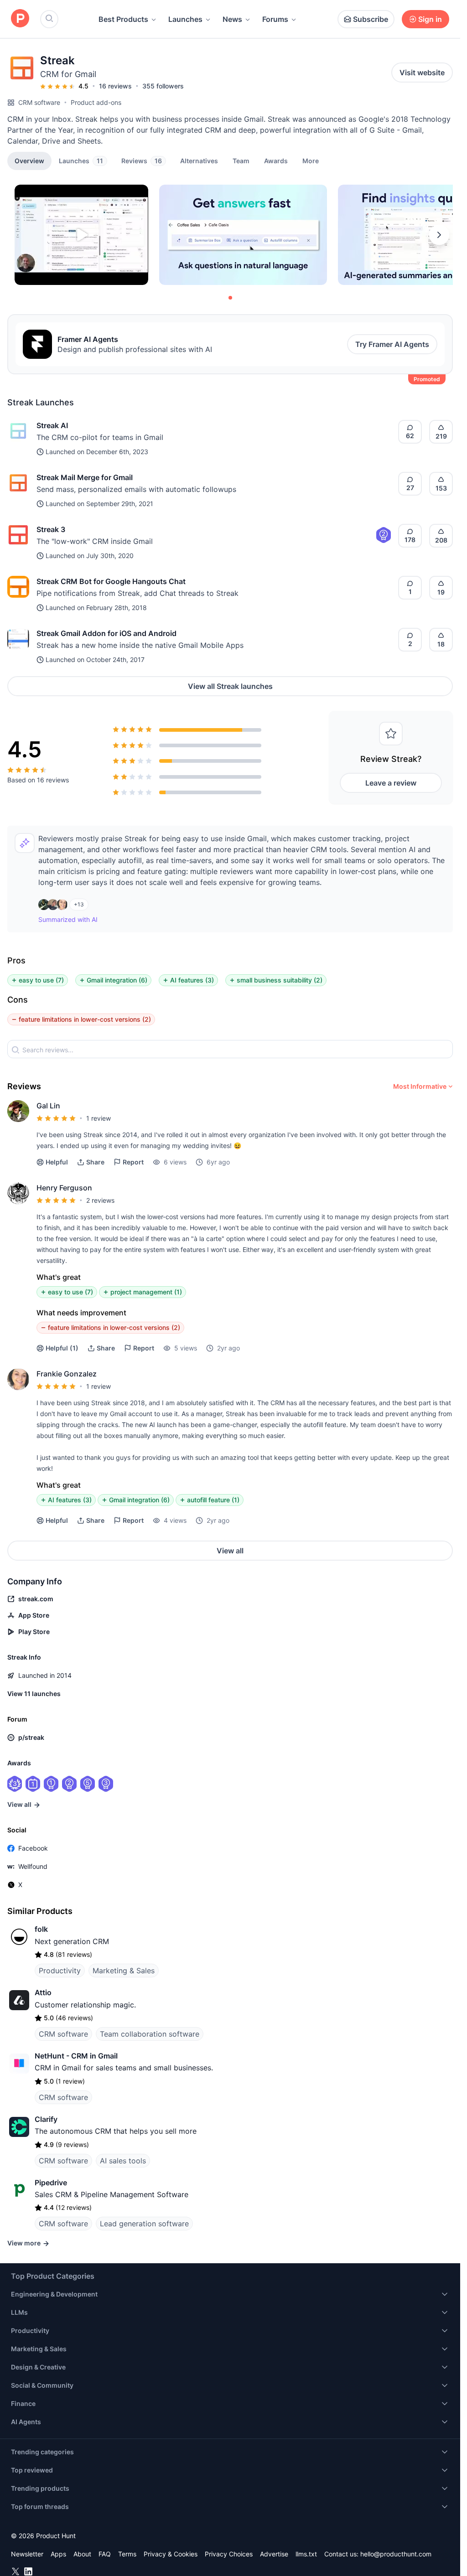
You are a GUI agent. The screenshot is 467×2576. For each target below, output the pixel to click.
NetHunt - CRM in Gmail (76, 2056)
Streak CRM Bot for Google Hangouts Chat (111, 581)
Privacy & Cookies (171, 2554)
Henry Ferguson (64, 1188)
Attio (43, 1992)
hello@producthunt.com (396, 2554)
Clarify (46, 2119)
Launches (185, 19)
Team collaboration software (150, 2034)
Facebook (33, 1848)
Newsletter (27, 2554)
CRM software (39, 102)
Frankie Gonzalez (67, 1374)
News (232, 19)
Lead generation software (144, 2224)
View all (230, 1551)
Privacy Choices (229, 2554)
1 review (99, 1118)
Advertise (274, 2554)
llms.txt (306, 2554)
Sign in (430, 19)
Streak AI (52, 425)
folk (41, 1929)
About (82, 2554)
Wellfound (33, 1866)
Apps (58, 2554)
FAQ (105, 2554)
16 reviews (115, 86)
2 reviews (100, 1200)
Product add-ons (96, 102)
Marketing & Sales (124, 1971)
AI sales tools (123, 2161)
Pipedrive (51, 2183)
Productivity (60, 1971)
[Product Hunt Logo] (20, 19)
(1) (62, 1348)
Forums (275, 19)
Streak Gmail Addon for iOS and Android (106, 633)
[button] (311, 160)
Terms (127, 2554)
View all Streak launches (230, 686)
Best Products (123, 19)
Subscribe (371, 19)
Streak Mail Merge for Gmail (85, 477)
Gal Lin (48, 1106)
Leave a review (391, 783)
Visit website (422, 72)
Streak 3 (51, 529)
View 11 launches (34, 1694)
